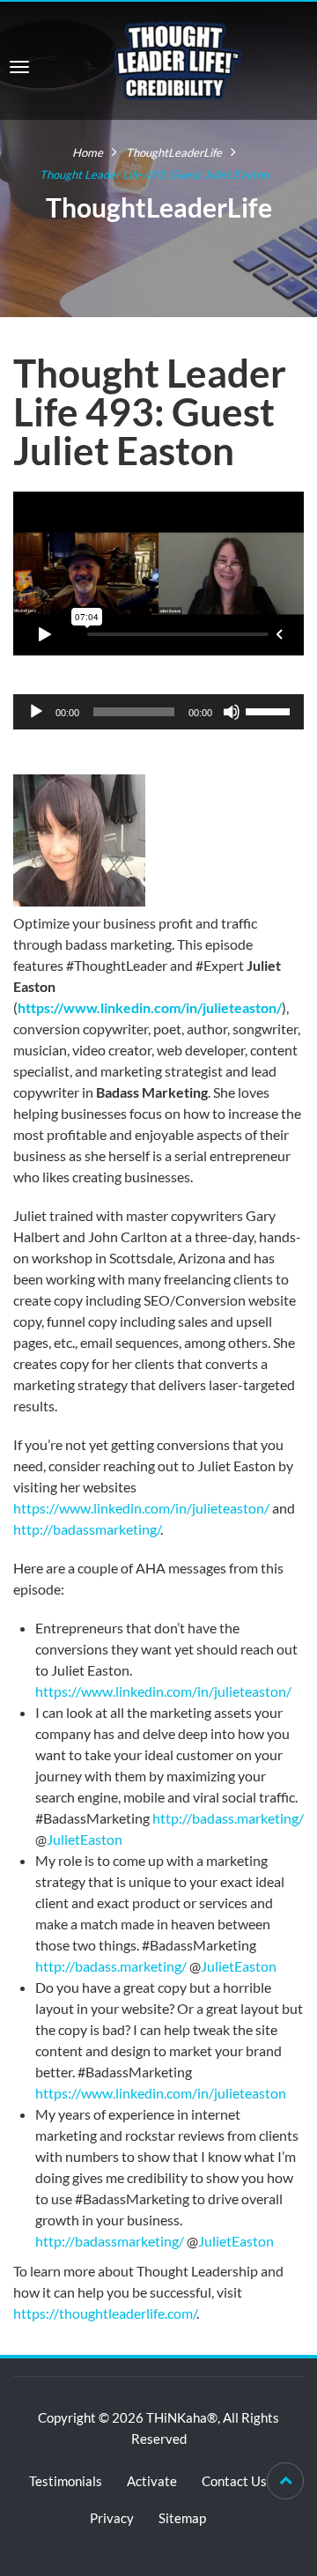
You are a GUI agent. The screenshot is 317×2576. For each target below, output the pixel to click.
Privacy (112, 2518)
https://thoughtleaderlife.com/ (105, 2313)
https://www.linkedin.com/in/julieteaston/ (150, 1007)
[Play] (36, 712)
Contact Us (234, 2481)
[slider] (270, 710)
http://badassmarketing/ (87, 1529)
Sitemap (182, 2518)
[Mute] (232, 712)
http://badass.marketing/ (228, 1818)
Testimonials (66, 2481)
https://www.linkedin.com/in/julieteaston (161, 2093)
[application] (158, 712)
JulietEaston (85, 1839)
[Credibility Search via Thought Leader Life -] (178, 59)
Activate (152, 2481)
